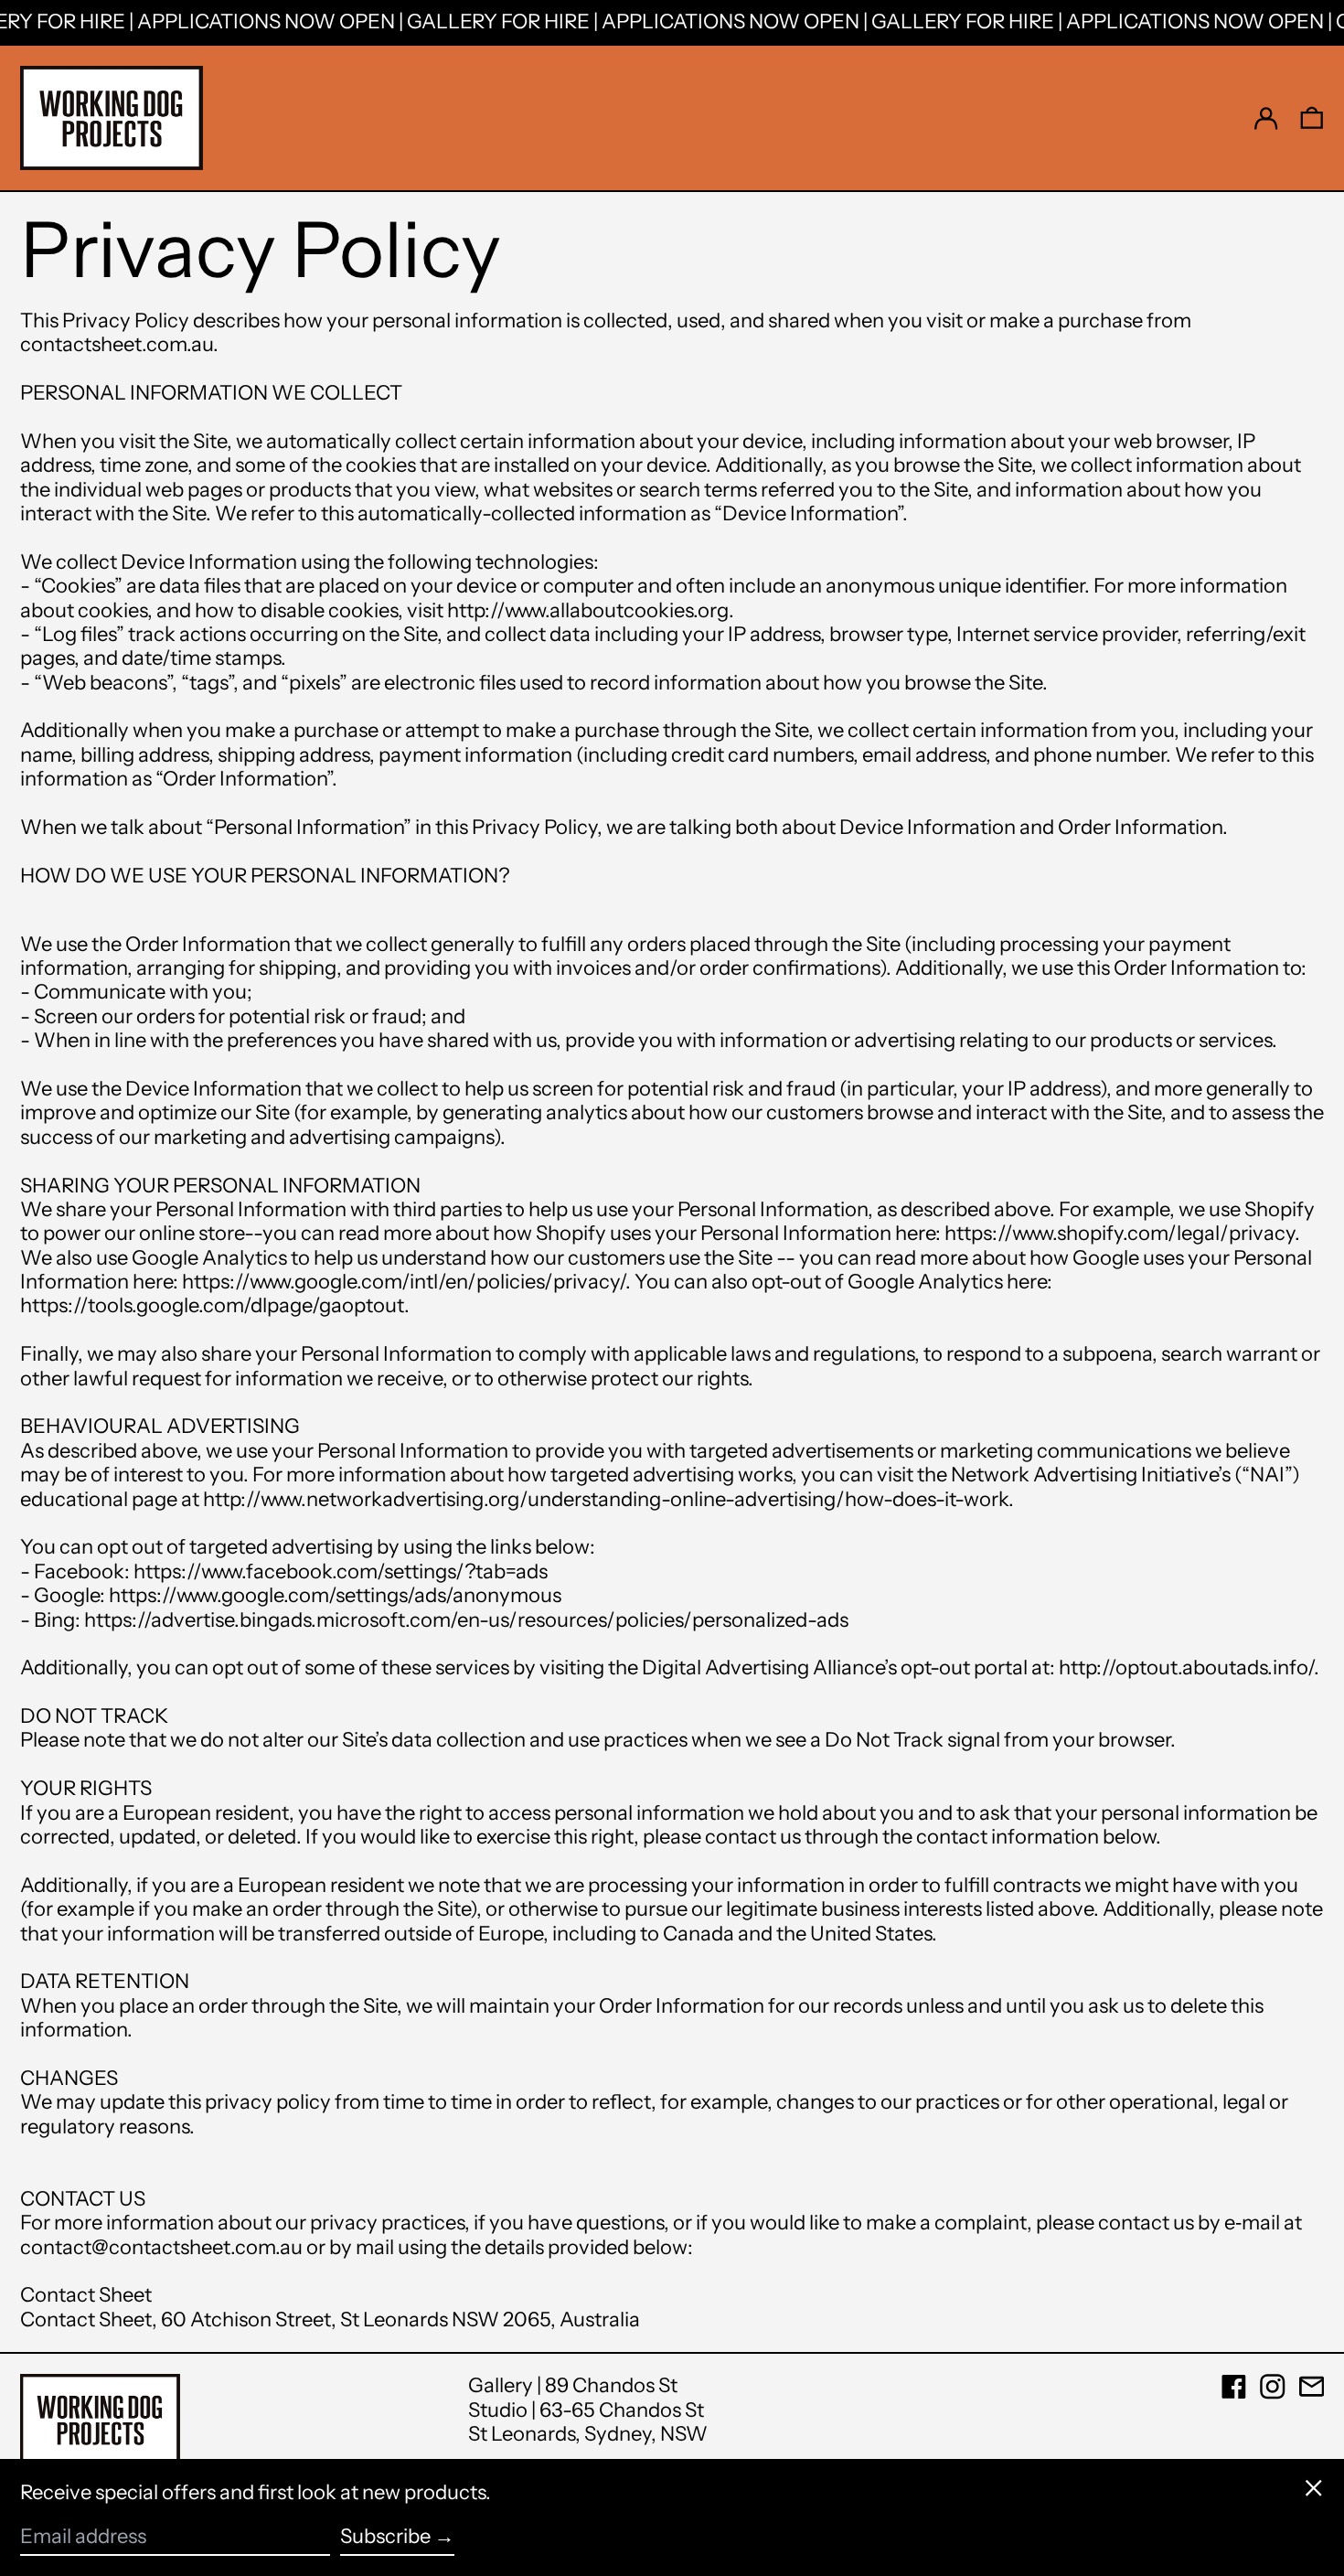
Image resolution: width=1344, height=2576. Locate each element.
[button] (1312, 118)
